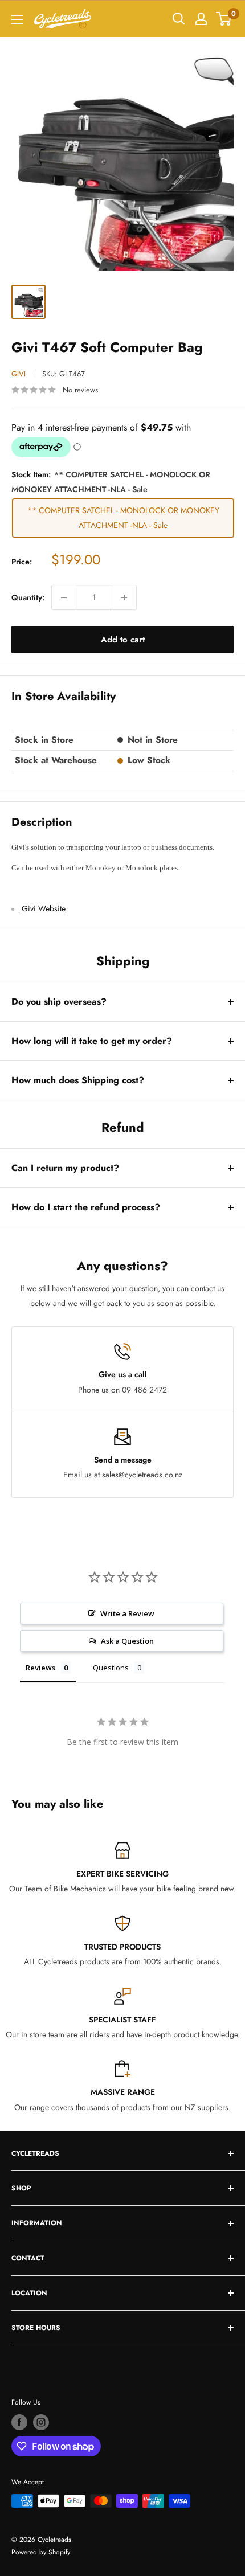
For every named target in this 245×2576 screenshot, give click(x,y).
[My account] (201, 19)
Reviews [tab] (40, 1668)
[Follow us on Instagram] (41, 2422)
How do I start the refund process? (86, 1207)
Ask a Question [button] (127, 1641)
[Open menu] (17, 19)
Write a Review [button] (127, 1613)
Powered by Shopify (41, 2552)
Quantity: (28, 597)
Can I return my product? (65, 1168)
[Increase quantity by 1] (124, 597)
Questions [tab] (111, 1668)
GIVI (19, 374)
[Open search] (179, 19)
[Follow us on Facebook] (19, 2422)
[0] (224, 19)
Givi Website (44, 908)
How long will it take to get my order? (92, 1041)
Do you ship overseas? (59, 1002)
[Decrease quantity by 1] (64, 597)
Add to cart (123, 640)
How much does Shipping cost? (78, 1080)
